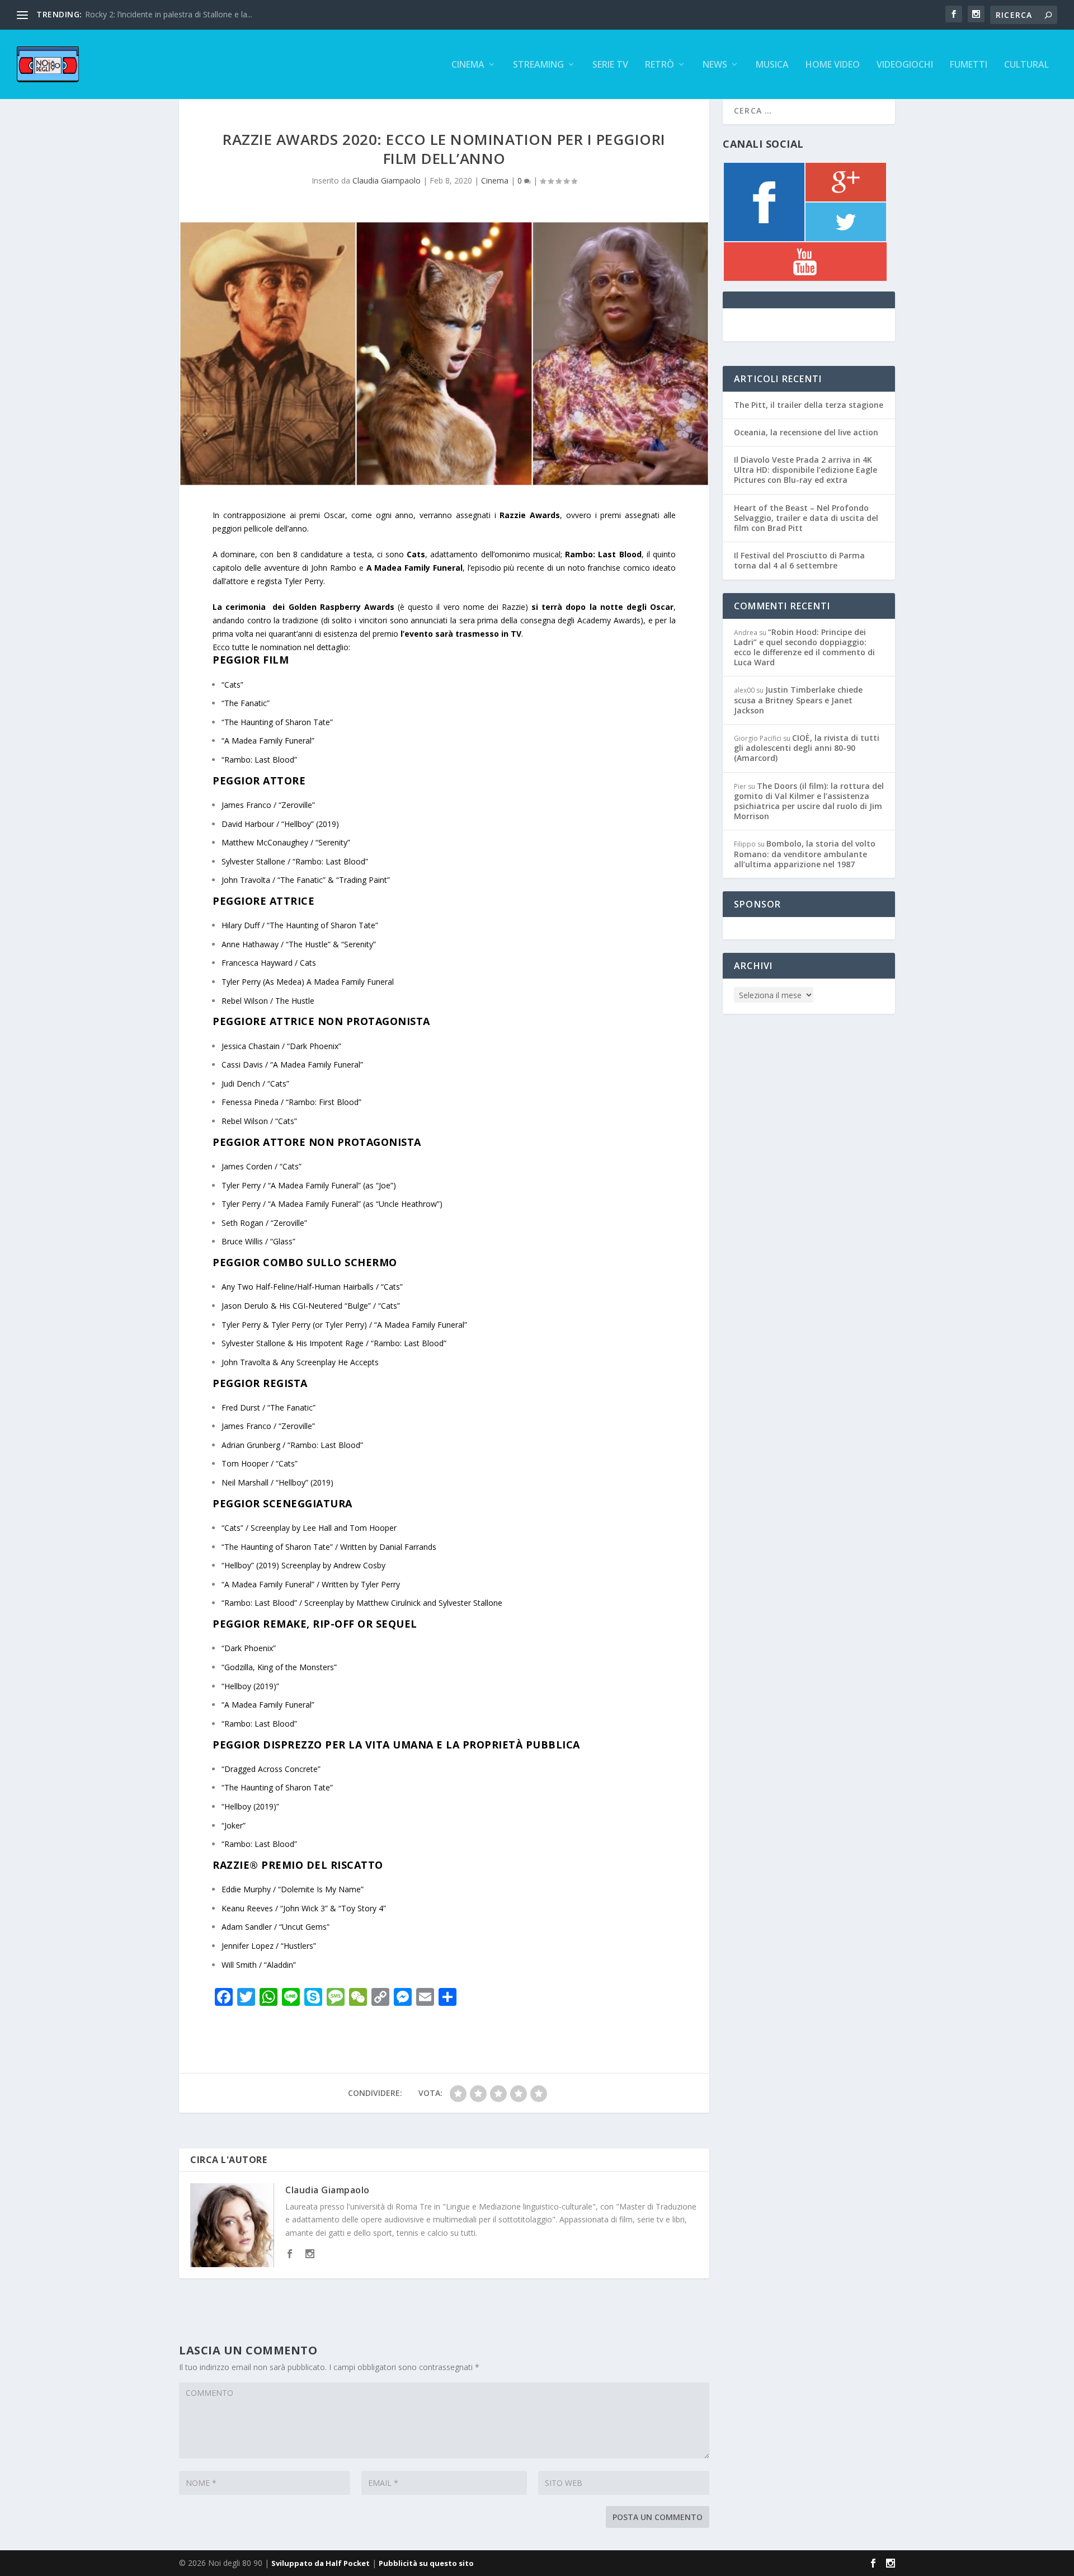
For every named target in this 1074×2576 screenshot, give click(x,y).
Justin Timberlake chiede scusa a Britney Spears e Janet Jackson (798, 700)
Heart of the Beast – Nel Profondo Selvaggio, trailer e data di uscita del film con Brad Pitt (806, 518)
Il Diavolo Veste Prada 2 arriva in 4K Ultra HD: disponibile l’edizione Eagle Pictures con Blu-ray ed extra (805, 470)
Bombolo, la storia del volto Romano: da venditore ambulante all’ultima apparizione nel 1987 (805, 854)
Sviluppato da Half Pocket (321, 2563)
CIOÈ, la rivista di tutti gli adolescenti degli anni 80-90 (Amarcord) (807, 748)
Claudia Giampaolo (387, 180)
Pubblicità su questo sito (426, 2563)
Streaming (538, 65)
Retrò (660, 65)
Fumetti (969, 65)
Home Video (833, 65)
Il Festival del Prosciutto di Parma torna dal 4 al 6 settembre (799, 560)
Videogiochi (905, 65)
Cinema (468, 65)
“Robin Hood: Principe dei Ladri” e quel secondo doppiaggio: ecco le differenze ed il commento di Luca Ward (804, 647)
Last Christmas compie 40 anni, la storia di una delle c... (185, 14)
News (715, 65)
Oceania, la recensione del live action (806, 432)
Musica (772, 65)
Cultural (1026, 65)
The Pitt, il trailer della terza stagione (809, 405)
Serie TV (610, 65)
